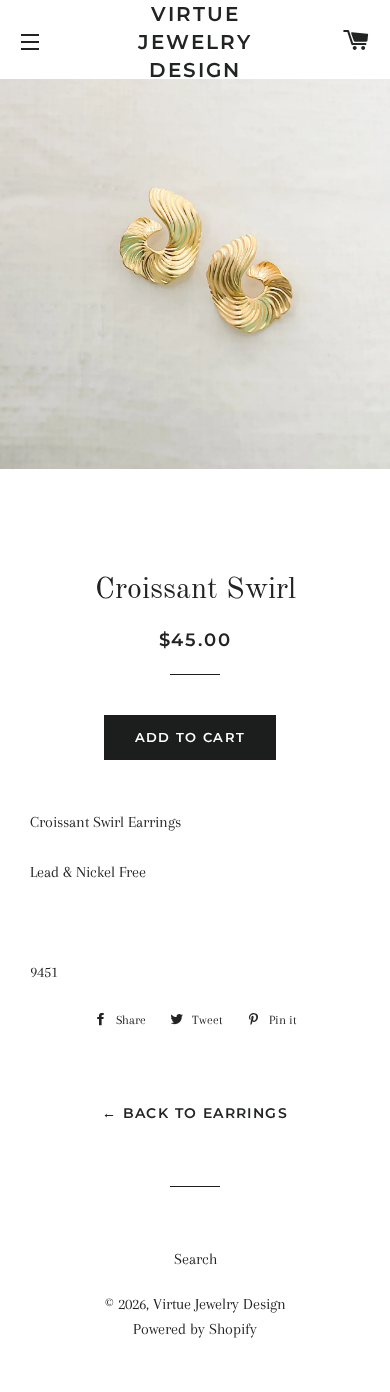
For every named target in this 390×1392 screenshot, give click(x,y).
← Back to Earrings (195, 1113)
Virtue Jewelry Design (195, 42)
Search (195, 1259)
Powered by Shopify (195, 1329)
